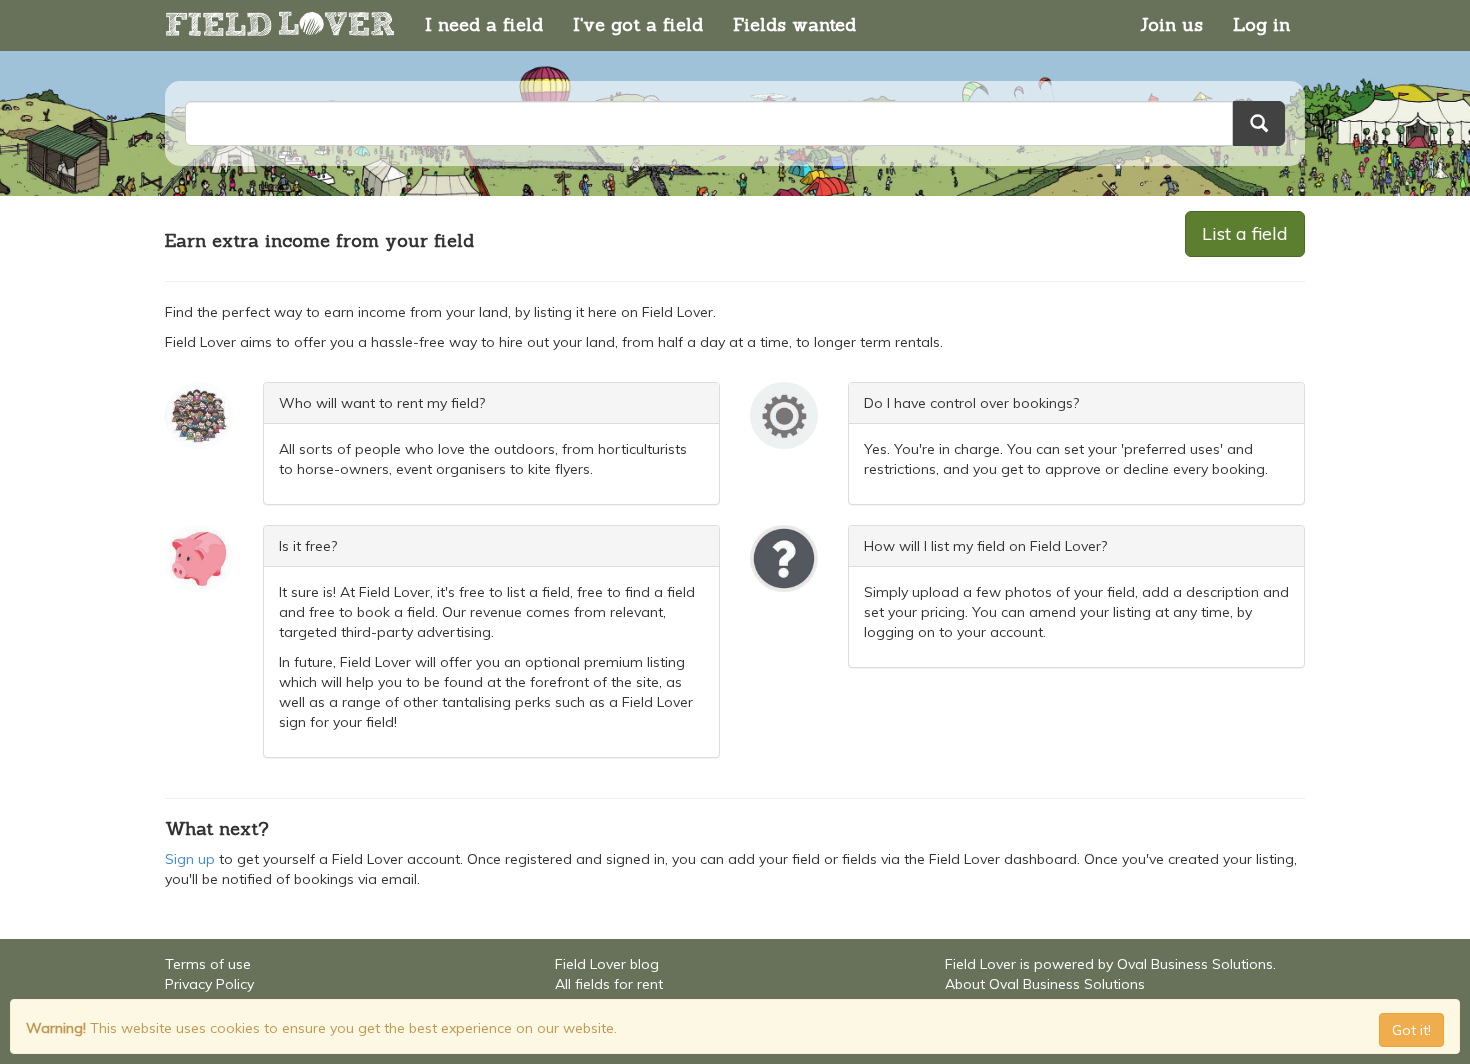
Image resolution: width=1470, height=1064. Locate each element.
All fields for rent (609, 984)
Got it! (1411, 1030)
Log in (1261, 24)
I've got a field (638, 24)
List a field (1245, 233)
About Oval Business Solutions (1045, 984)
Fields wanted (794, 24)
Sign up (190, 859)
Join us (1171, 24)
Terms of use (208, 964)
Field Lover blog (607, 964)
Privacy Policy (209, 984)
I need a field (484, 24)
